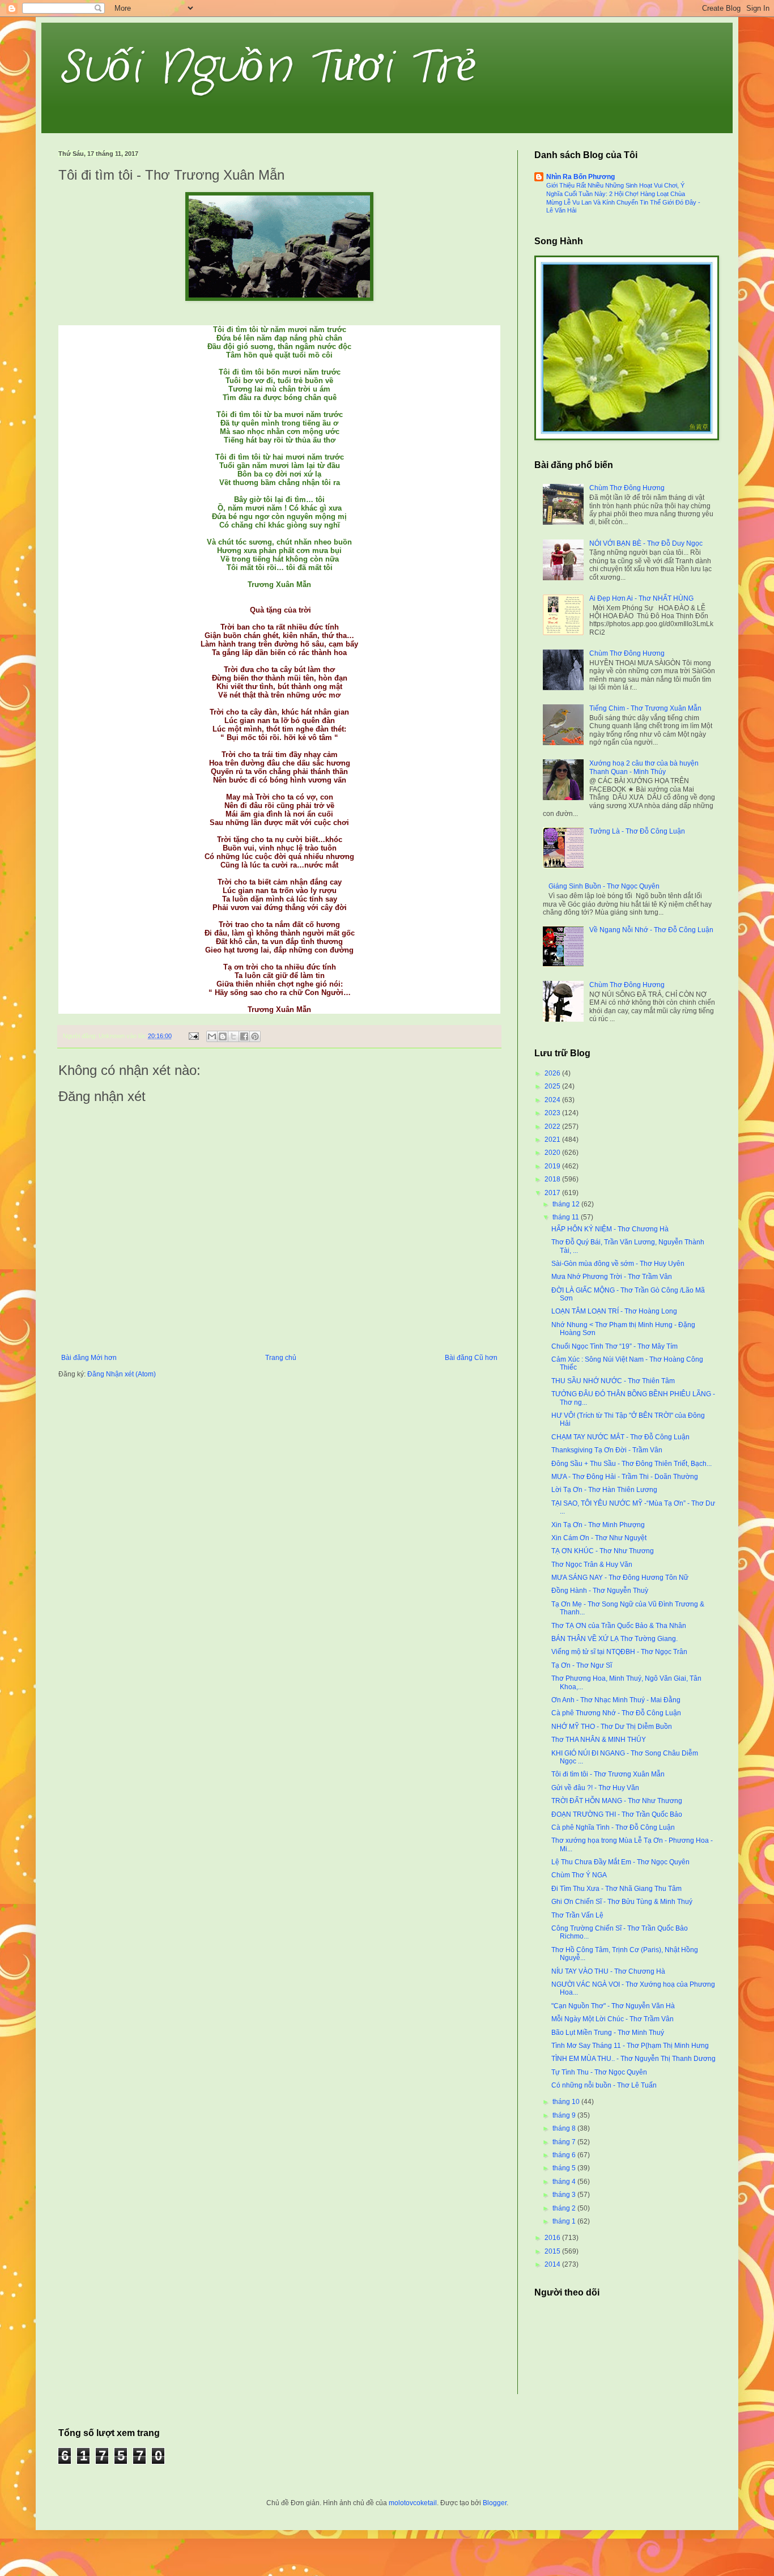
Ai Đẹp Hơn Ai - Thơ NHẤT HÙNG (641, 598)
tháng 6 (565, 2155)
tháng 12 (567, 1204)
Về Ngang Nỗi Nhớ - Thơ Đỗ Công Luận (651, 930)
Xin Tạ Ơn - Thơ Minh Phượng (598, 1525)
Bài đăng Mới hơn (89, 1358)
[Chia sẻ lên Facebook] (244, 1036)
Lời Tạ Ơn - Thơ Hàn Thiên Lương (604, 1490)
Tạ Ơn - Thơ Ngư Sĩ (582, 1665)
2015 (553, 2251)
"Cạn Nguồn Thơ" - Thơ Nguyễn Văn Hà (613, 2006)
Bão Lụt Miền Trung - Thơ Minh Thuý (608, 2033)
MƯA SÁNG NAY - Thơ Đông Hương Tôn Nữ (620, 1578)
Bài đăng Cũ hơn (471, 1358)
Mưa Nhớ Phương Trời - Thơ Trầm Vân (612, 1277)
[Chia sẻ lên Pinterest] (255, 1036)
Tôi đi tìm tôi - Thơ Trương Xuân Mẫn (608, 1774)
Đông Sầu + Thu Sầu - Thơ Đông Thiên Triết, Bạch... (631, 1464)
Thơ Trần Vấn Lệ (577, 1915)
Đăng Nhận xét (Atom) (122, 1374)
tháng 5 (565, 2168)
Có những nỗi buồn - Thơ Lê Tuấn (604, 2085)
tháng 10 (567, 2102)
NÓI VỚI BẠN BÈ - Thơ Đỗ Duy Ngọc (646, 543)
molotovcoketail (413, 2503)
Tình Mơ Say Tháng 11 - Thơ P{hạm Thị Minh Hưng (630, 2046)
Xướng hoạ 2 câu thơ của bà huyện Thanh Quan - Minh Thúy (644, 767)
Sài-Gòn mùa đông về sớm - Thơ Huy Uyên (618, 1264)
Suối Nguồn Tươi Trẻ (267, 68)
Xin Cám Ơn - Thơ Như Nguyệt (599, 1538)
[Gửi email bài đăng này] (212, 1036)
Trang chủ (281, 1358)
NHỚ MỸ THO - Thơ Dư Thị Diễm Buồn (612, 1727)
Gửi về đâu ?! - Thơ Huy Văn (595, 1788)
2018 (553, 1179)
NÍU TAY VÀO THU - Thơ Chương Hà (608, 1971)
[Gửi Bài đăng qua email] (193, 1036)
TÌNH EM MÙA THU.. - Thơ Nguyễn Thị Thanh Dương (633, 2059)
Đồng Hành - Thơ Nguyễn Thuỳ (600, 1591)
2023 (553, 1113)
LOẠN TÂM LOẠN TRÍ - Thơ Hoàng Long (614, 1311)
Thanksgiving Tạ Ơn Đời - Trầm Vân (607, 1450)
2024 (553, 1100)
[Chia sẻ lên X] (233, 1036)
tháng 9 (565, 2115)
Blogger (495, 2503)
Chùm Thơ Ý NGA (579, 1875)
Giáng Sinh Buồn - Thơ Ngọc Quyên (604, 886)
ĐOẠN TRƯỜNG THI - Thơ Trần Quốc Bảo (617, 1814)
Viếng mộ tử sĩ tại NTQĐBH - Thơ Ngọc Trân (619, 1652)
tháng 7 (565, 2142)
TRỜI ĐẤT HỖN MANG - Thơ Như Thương (617, 1801)
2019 (553, 1166)
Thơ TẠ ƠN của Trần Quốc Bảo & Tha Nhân (619, 1626)
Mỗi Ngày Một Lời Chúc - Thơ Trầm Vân (613, 2019)
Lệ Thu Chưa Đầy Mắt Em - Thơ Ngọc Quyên (620, 1862)
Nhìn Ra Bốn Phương (580, 177)
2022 (553, 1127)
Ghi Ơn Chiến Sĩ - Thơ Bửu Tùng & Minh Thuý (622, 1902)
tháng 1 (565, 2221)
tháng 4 (565, 2182)
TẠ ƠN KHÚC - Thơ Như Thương (603, 1551)
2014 (553, 2264)
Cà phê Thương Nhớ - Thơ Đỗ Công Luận (616, 1713)
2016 (553, 2238)
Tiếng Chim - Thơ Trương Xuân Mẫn (645, 708)
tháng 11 (567, 1217)
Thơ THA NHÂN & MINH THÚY (599, 1740)
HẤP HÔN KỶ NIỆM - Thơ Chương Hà (610, 1229)
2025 (553, 1086)
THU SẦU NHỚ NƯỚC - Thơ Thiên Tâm (613, 1381)
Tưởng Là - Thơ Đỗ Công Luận (637, 831)
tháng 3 (565, 2195)
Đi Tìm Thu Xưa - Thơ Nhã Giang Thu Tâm (616, 1889)
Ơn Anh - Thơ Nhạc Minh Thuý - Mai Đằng (616, 1700)
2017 (553, 1193)
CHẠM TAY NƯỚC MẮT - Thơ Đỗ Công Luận (620, 1437)
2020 (553, 1153)
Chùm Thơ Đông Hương (627, 488)
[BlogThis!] (223, 1036)
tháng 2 (565, 2208)
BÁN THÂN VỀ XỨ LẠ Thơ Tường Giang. (614, 1639)
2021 (553, 1140)
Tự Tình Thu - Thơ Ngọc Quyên (599, 2072)
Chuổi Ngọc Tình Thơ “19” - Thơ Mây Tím (614, 1346)
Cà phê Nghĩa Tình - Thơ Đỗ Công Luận (613, 1827)
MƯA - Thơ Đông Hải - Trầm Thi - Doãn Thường (625, 1477)
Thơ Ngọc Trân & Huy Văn (592, 1565)
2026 (553, 1073)
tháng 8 (565, 2128)
